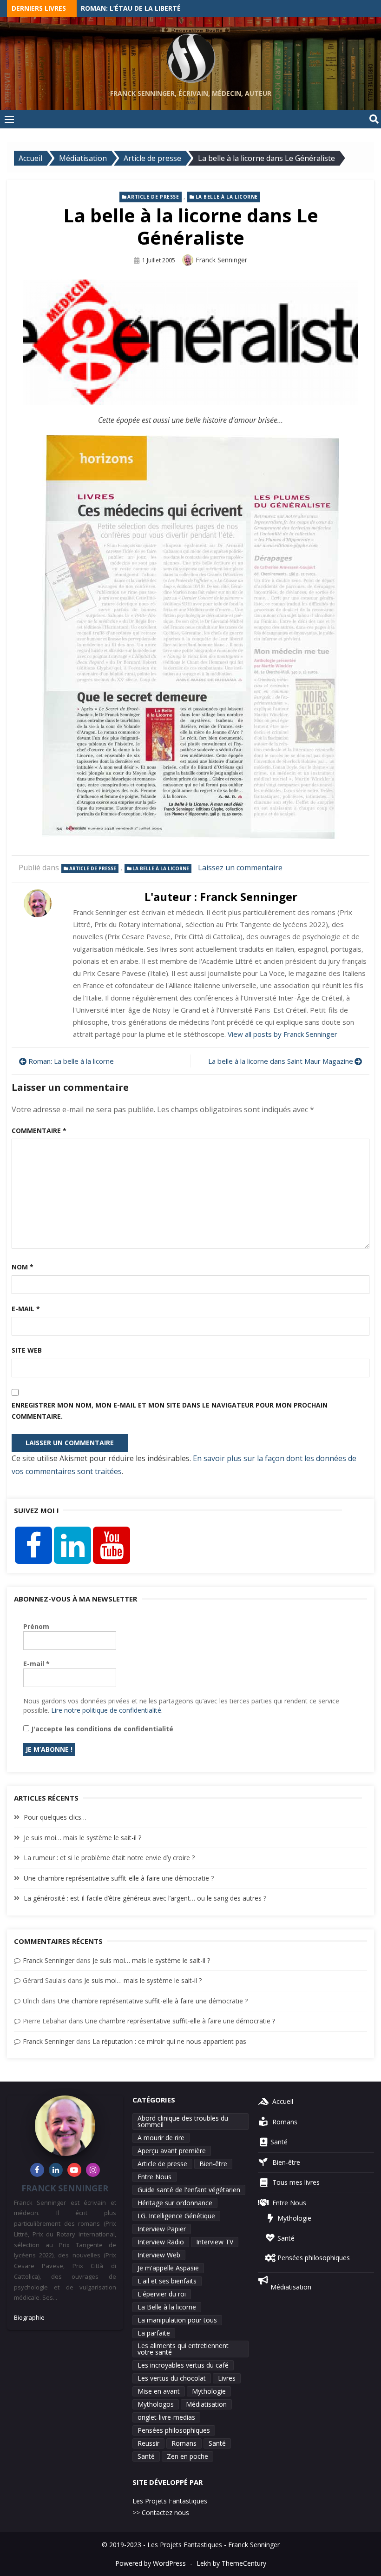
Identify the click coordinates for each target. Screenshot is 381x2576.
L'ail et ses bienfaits (167, 2281)
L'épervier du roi (162, 2294)
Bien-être (213, 2164)
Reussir (148, 2443)
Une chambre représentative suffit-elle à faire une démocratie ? (119, 1878)
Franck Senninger (221, 260)
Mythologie (209, 2391)
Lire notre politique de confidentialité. (107, 1710)
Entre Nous (154, 2177)
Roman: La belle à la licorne (71, 1061)
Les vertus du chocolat (172, 2378)
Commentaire (39, 1131)
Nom (23, 1267)
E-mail (26, 1309)
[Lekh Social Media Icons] (33, 1545)
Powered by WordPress (151, 2563)
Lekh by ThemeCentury (231, 2563)
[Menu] (9, 119)
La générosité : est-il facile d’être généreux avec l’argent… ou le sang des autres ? (145, 1898)
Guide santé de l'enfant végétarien (189, 2190)
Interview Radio (161, 2242)
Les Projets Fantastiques (170, 2501)
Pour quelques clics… (55, 1817)
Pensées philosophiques (174, 2430)
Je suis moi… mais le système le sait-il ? (82, 1838)
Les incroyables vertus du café (183, 2365)
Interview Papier (162, 2229)
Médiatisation (206, 2404)
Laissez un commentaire (240, 868)
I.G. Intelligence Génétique (176, 2216)
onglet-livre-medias (166, 2417)
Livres (227, 2378)
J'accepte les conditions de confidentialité (101, 1729)
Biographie (29, 2317)
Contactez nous (165, 2513)
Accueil (281, 2101)
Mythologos (156, 2404)
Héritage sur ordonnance (175, 2203)
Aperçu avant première (172, 2151)
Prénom (36, 1626)
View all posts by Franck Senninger (282, 1034)
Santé (217, 2443)
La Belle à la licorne (227, 197)
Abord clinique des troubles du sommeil (183, 2121)
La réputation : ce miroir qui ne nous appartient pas (169, 2041)
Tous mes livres (294, 2182)
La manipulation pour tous (177, 2320)
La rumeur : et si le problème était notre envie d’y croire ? (109, 1858)
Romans (184, 2443)
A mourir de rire (161, 2138)
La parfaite (154, 2333)
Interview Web (159, 2255)
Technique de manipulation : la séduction (158, 9)
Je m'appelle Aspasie (168, 2268)
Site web (27, 1350)
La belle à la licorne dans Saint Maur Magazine (281, 1061)
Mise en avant (159, 2391)
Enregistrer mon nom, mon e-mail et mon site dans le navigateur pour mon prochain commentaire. (170, 1411)
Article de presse (153, 197)
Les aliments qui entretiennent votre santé (183, 2349)
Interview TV (215, 2242)
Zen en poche (187, 2456)
